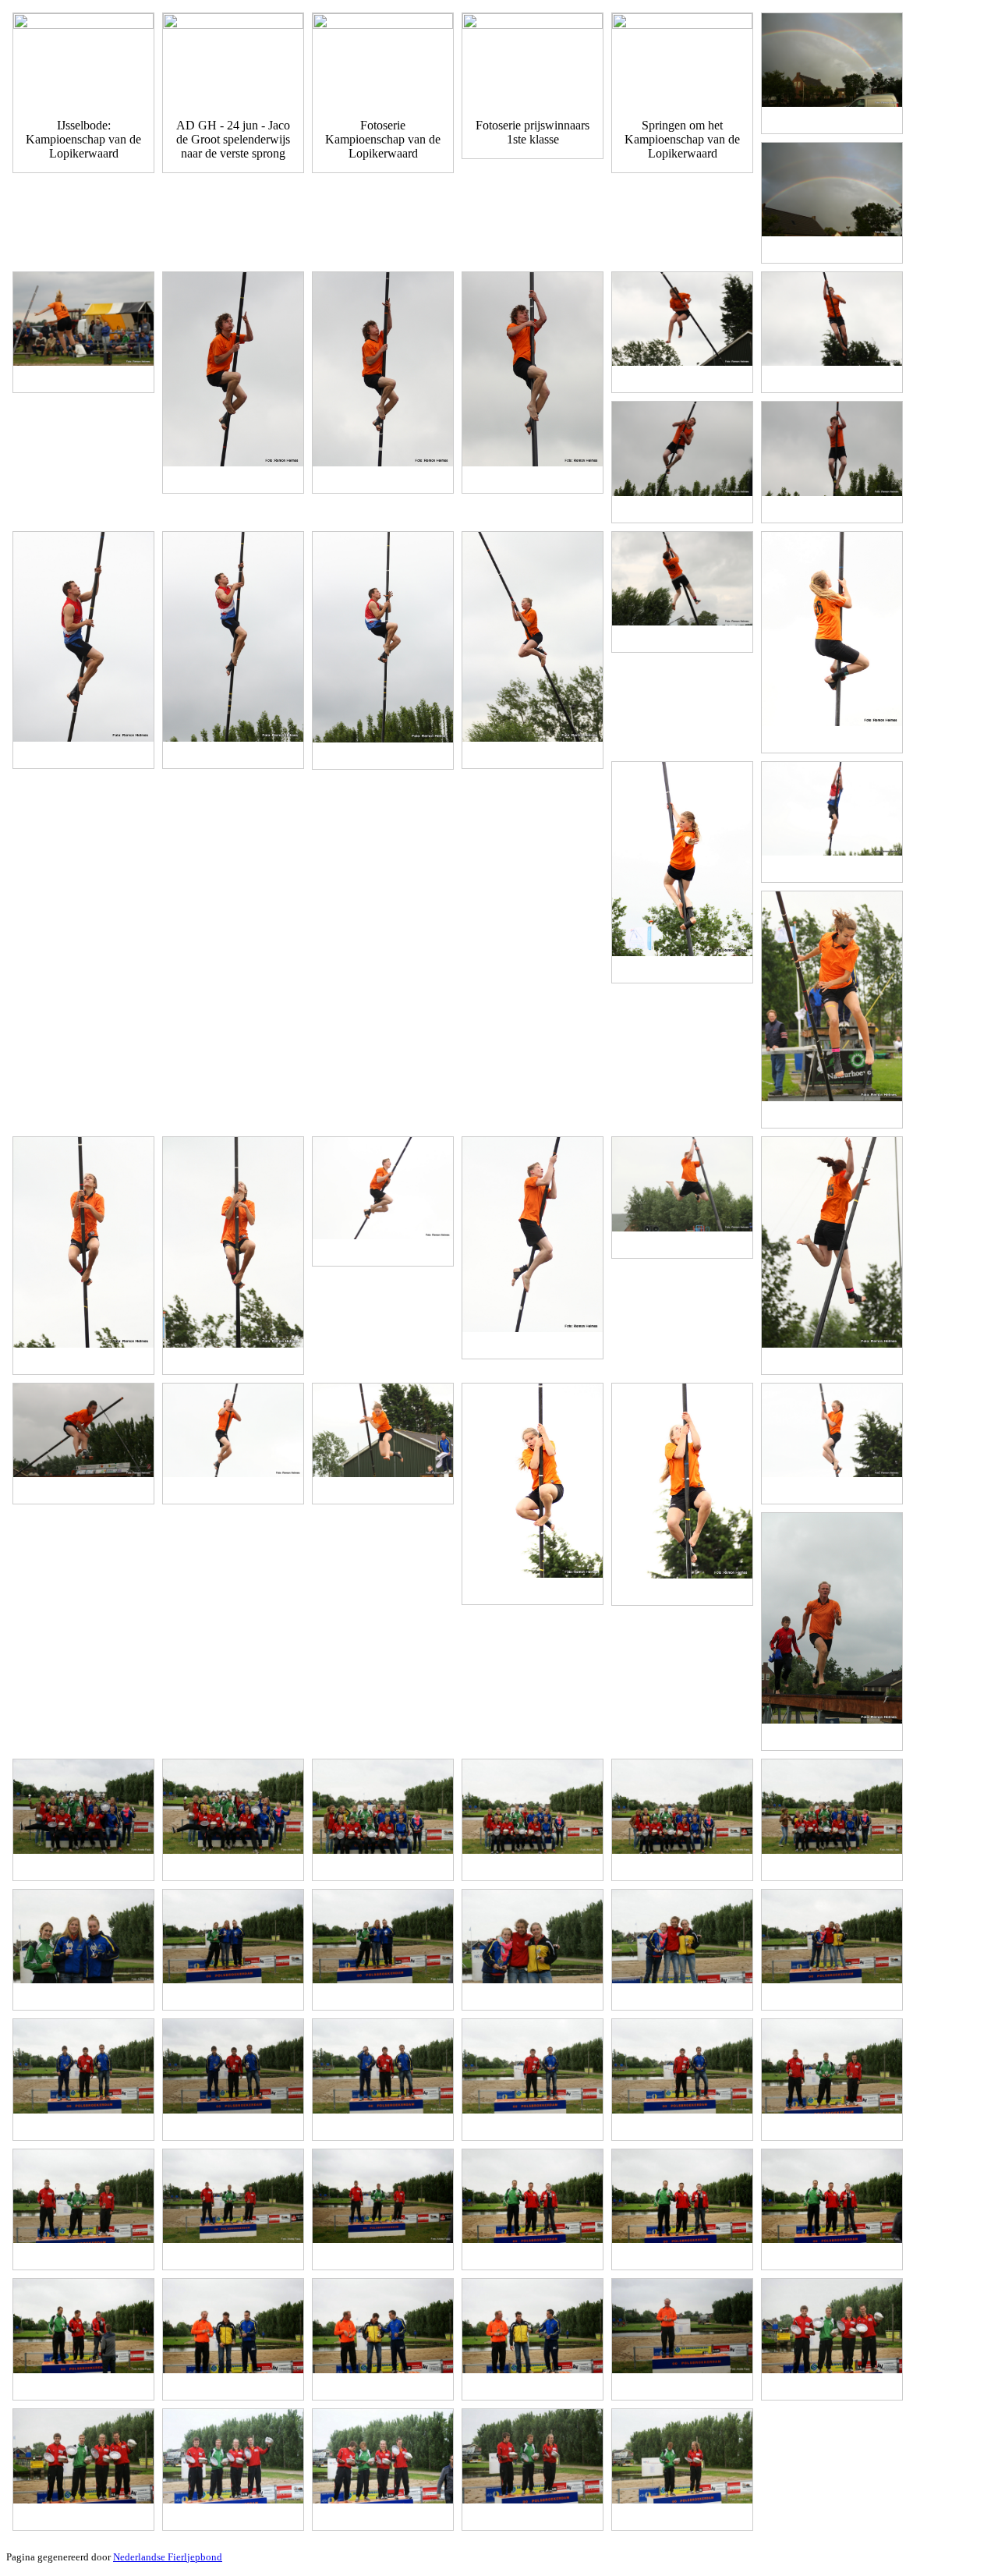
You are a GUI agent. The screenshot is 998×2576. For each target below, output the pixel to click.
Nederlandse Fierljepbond (168, 2557)
